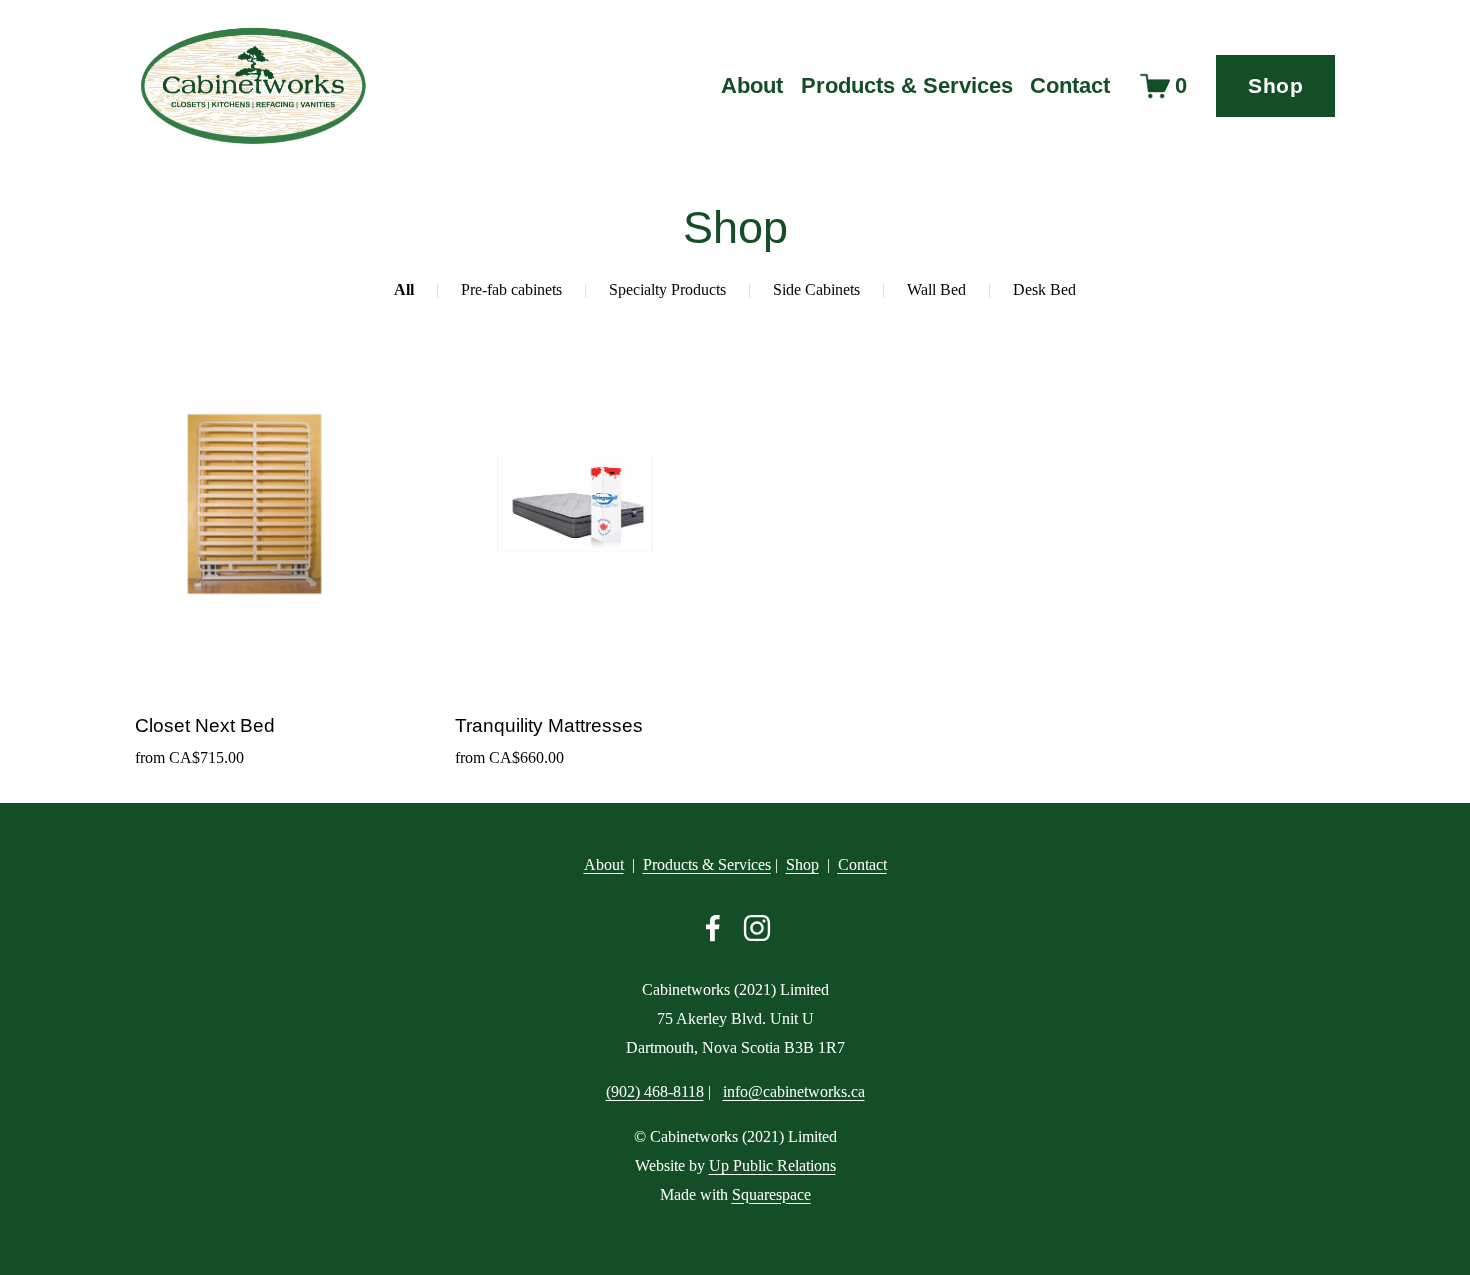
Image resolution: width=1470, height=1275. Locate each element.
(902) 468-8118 (655, 1091)
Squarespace (771, 1194)
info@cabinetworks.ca (794, 1091)
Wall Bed (936, 289)
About (752, 85)
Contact (1070, 85)
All (404, 289)
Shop (1275, 85)
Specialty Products (667, 289)
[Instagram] (757, 928)
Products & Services (707, 864)
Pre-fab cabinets (511, 289)
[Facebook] (713, 928)
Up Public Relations (772, 1165)
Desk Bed (1044, 289)
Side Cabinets (816, 289)
